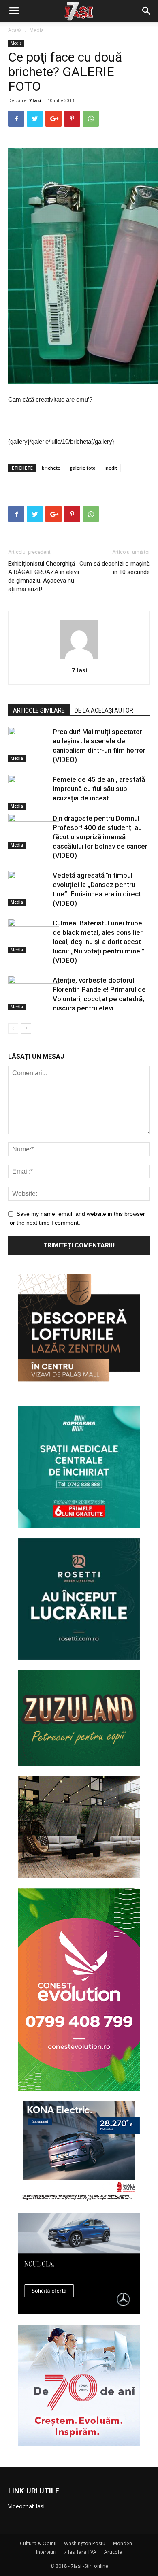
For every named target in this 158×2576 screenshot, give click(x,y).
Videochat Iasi (26, 2506)
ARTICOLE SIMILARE (39, 710)
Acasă (15, 30)
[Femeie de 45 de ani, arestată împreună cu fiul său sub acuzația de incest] (28, 792)
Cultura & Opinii (38, 2543)
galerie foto (82, 468)
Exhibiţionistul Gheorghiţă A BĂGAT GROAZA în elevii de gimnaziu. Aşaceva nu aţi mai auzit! (44, 576)
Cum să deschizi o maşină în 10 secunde (115, 568)
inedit (111, 468)
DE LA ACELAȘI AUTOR (104, 710)
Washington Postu (85, 2543)
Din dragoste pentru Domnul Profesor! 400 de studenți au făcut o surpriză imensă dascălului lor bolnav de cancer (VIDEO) (100, 837)
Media (37, 30)
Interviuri (46, 2552)
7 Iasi (35, 100)
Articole (113, 2552)
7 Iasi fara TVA (80, 2552)
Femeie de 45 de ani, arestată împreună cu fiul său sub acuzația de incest (99, 789)
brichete (51, 468)
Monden (123, 2543)
